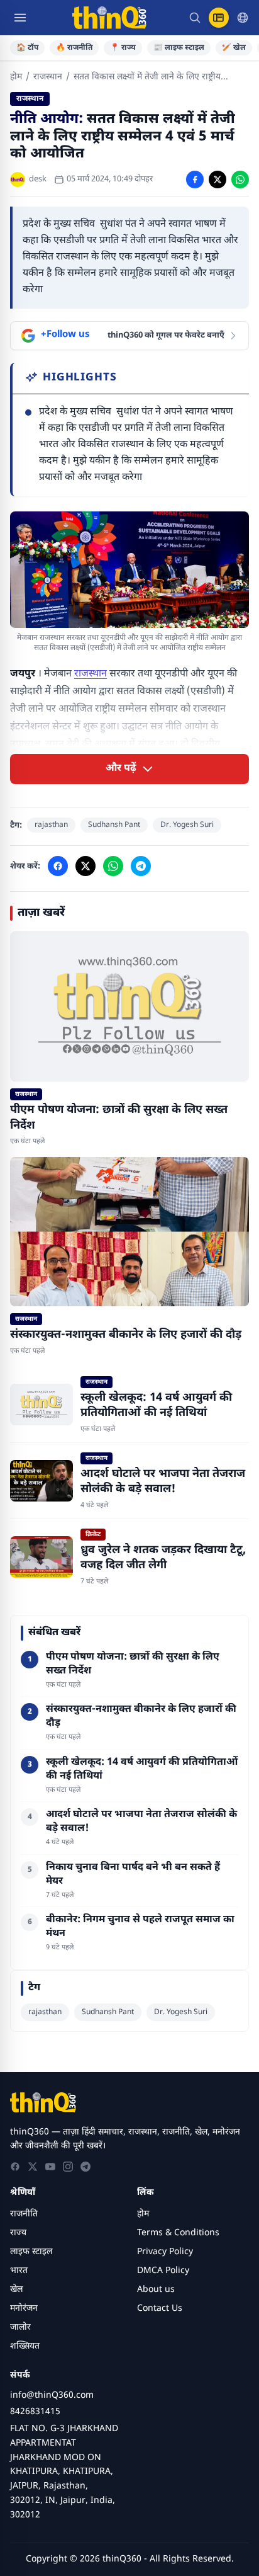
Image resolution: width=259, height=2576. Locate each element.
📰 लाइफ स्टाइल (179, 48)
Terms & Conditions (178, 2233)
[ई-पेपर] (219, 18)
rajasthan (51, 825)
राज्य (18, 2233)
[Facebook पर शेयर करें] (195, 180)
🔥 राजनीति (74, 48)
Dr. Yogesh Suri (187, 825)
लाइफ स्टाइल (31, 2252)
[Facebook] (15, 2167)
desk (38, 179)
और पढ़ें (121, 769)
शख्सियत (25, 2346)
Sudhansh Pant (114, 825)
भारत (19, 2271)
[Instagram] (68, 2167)
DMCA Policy (163, 2271)
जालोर (20, 2328)
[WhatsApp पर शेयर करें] (240, 180)
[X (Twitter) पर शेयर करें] (218, 180)
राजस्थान (48, 77)
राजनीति (24, 2214)
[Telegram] (85, 2167)
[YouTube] (50, 2167)
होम (16, 77)
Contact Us (160, 2309)
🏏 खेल (234, 48)
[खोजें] (195, 18)
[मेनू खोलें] (20, 18)
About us (156, 2290)
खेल (16, 2290)
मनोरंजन (24, 2309)
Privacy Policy (165, 2252)
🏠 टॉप (27, 48)
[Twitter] (33, 2167)
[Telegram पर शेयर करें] (141, 866)
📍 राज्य (123, 48)
